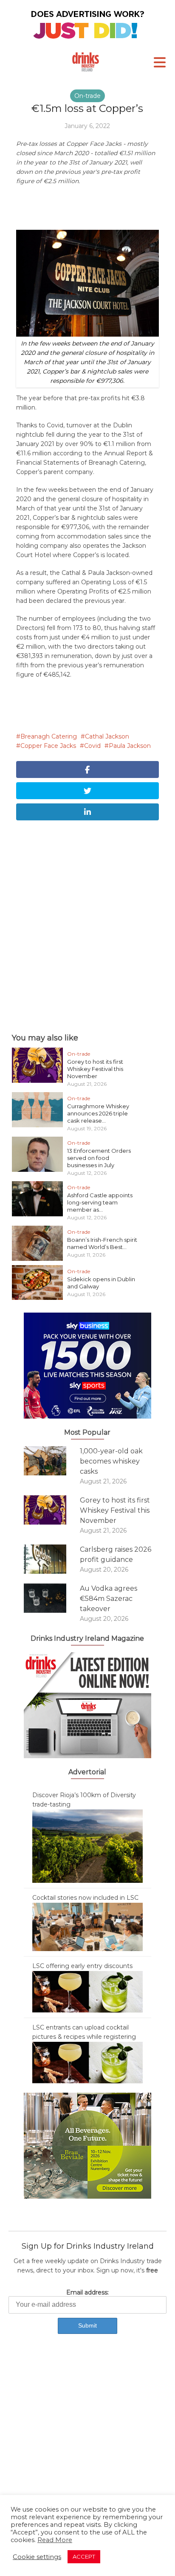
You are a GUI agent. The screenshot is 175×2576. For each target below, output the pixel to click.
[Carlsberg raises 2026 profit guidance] (52, 1559)
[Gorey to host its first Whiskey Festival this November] (52, 1510)
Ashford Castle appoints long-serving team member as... (100, 1202)
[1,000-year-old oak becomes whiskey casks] (52, 1461)
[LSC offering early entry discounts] (87, 1991)
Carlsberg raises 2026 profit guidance (116, 1554)
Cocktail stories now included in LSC (85, 1898)
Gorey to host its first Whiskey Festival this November (95, 1069)
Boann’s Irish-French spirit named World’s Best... (102, 1243)
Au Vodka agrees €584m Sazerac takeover (109, 1599)
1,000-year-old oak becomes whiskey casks (111, 1461)
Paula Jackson (130, 746)
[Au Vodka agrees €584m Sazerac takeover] (52, 1598)
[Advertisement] (87, 925)
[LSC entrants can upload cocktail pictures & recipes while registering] (87, 2062)
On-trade (87, 96)
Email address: (87, 2292)
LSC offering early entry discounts (82, 1966)
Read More (55, 2540)
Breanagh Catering (49, 736)
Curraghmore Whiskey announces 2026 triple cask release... (98, 1113)
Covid (92, 746)
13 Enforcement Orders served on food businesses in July (99, 1158)
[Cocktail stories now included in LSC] (87, 1926)
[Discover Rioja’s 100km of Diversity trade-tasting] (87, 1846)
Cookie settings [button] (37, 2557)
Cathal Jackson (107, 736)
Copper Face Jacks (48, 746)
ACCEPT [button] (84, 2556)
